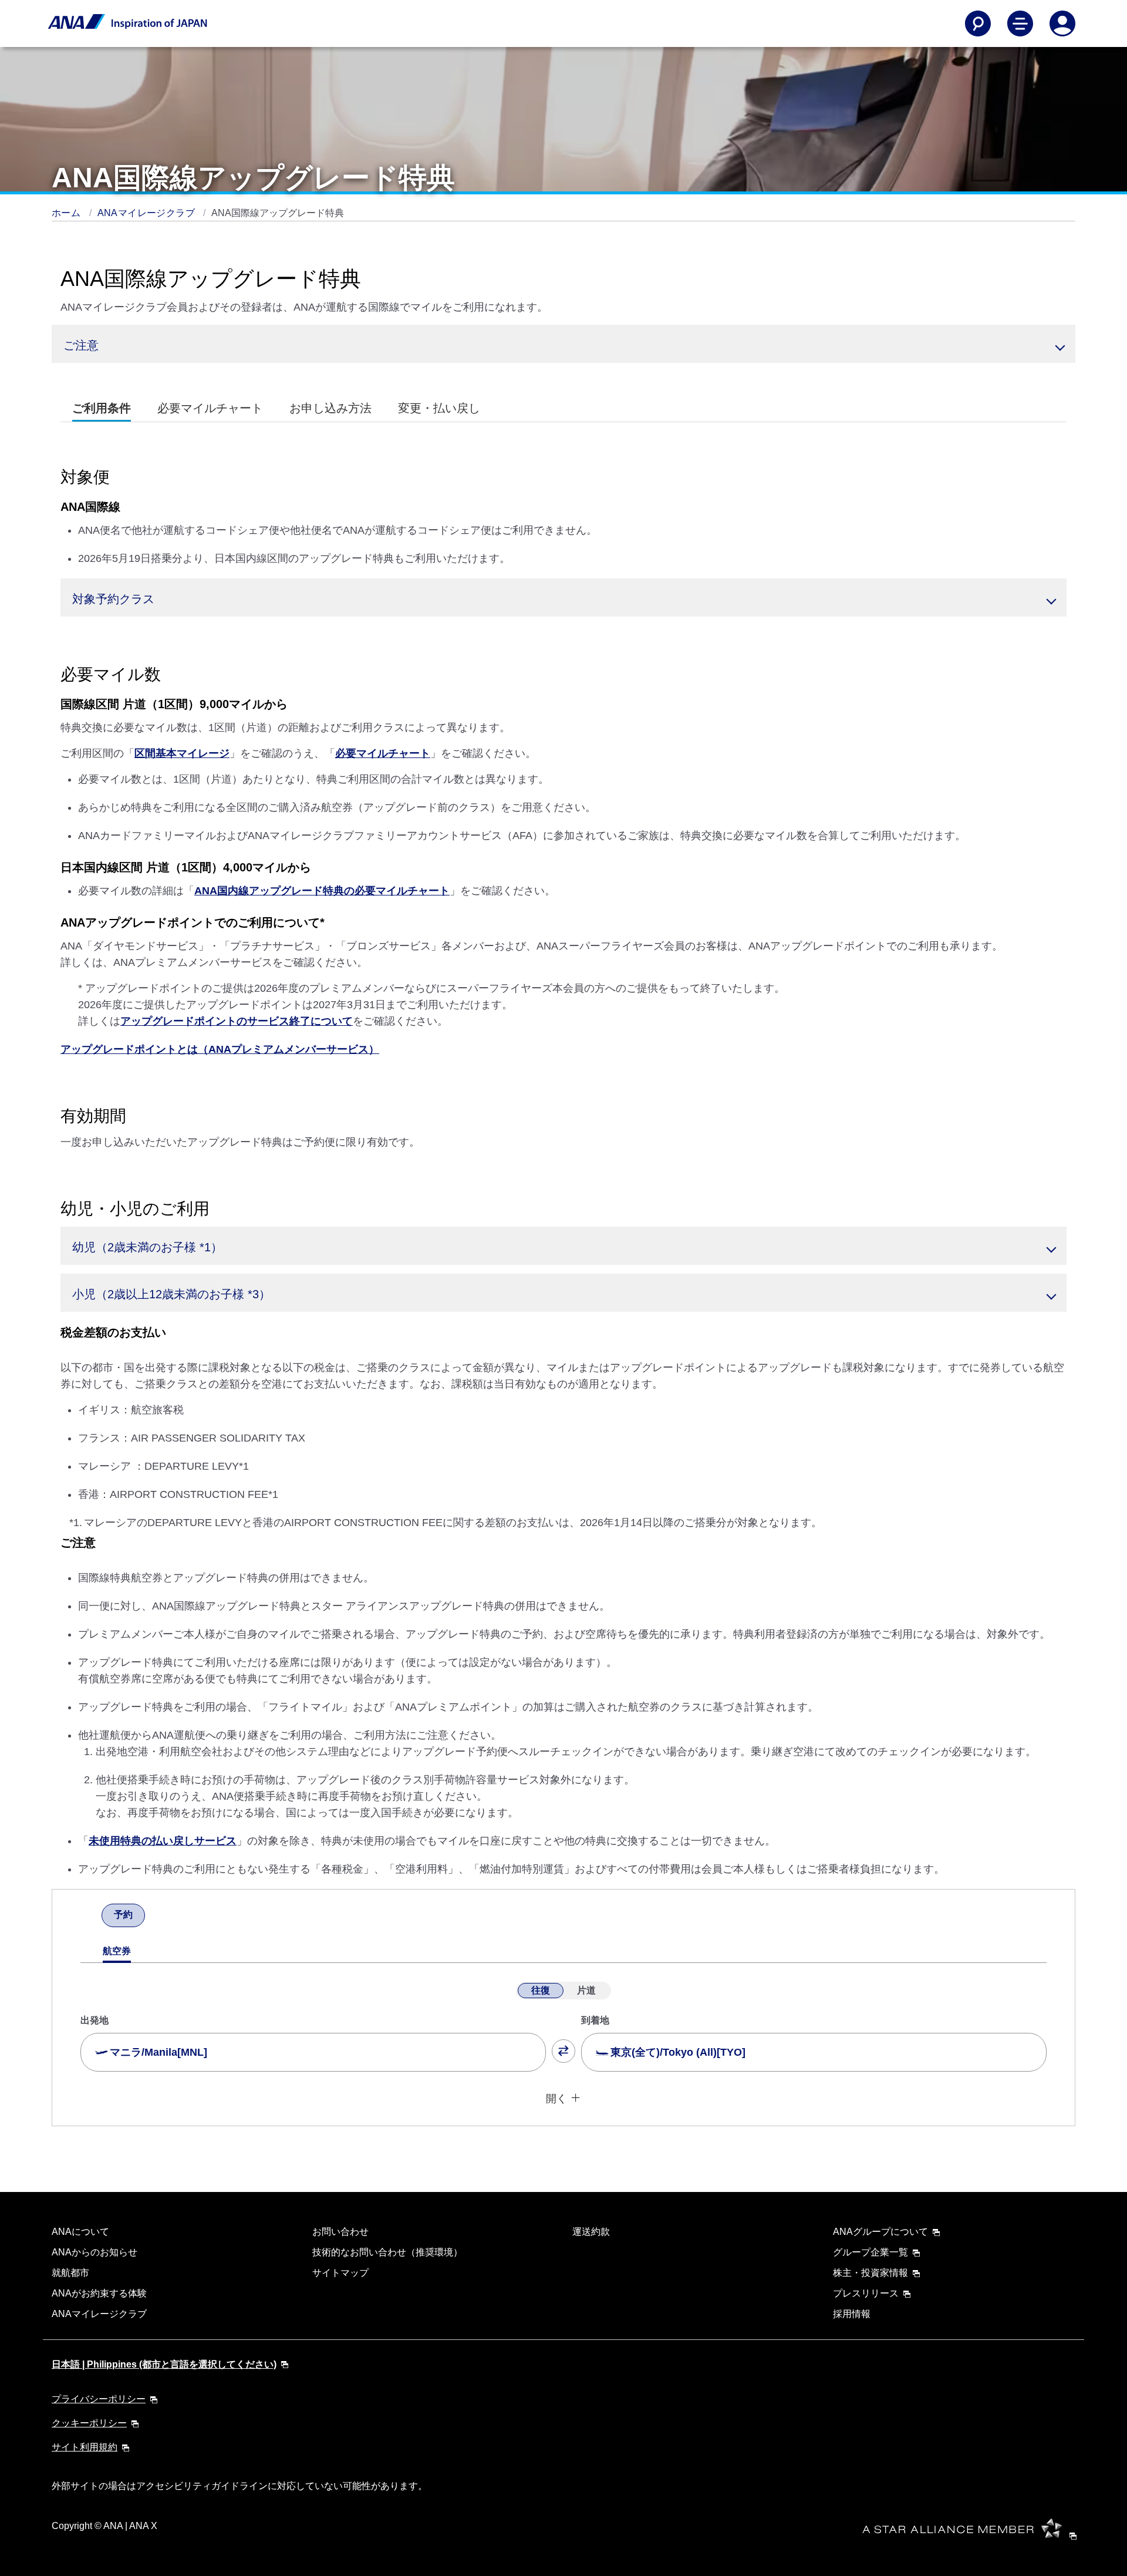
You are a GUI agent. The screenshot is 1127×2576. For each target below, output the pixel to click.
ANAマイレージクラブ (148, 213)
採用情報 (852, 2314)
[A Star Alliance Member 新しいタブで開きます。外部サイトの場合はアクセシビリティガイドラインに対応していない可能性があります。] (973, 2535)
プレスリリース (866, 2293)
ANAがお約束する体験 (99, 2293)
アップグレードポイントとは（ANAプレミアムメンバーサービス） (220, 1049)
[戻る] (91, 1917)
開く (556, 2099)
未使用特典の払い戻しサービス (163, 1841)
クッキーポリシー (89, 2423)
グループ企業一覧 (870, 2252)
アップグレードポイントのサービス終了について (237, 1021)
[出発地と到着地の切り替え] (563, 2051)
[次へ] (156, 1917)
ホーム (68, 213)
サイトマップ (340, 2273)
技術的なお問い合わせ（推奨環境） (387, 2252)
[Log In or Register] (1062, 23)
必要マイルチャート (383, 753)
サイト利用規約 (85, 2447)
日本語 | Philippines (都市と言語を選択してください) (164, 2364)
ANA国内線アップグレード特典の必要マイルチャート (322, 891)
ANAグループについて (880, 2232)
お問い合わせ (340, 2232)
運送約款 (591, 2232)
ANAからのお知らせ (95, 2252)
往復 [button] (541, 1990)
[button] (563, 344)
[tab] (102, 408)
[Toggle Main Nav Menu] (1020, 23)
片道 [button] (586, 1990)
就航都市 (70, 2273)
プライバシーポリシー (99, 2399)
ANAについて (80, 2232)
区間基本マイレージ (182, 753)
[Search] (978, 23)
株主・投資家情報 (870, 2273)
